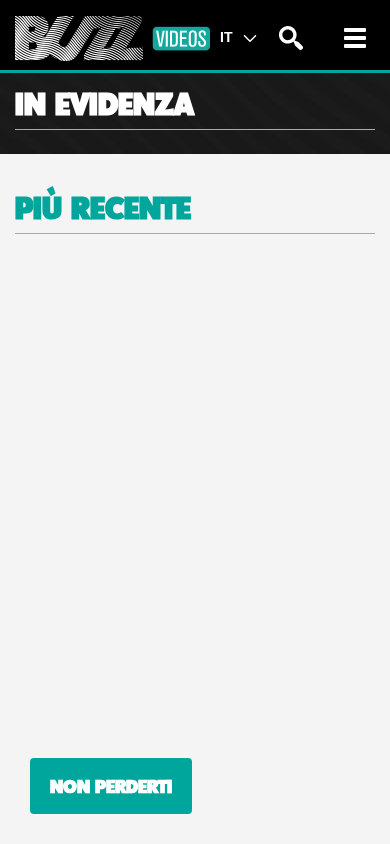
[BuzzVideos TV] (112, 38)
